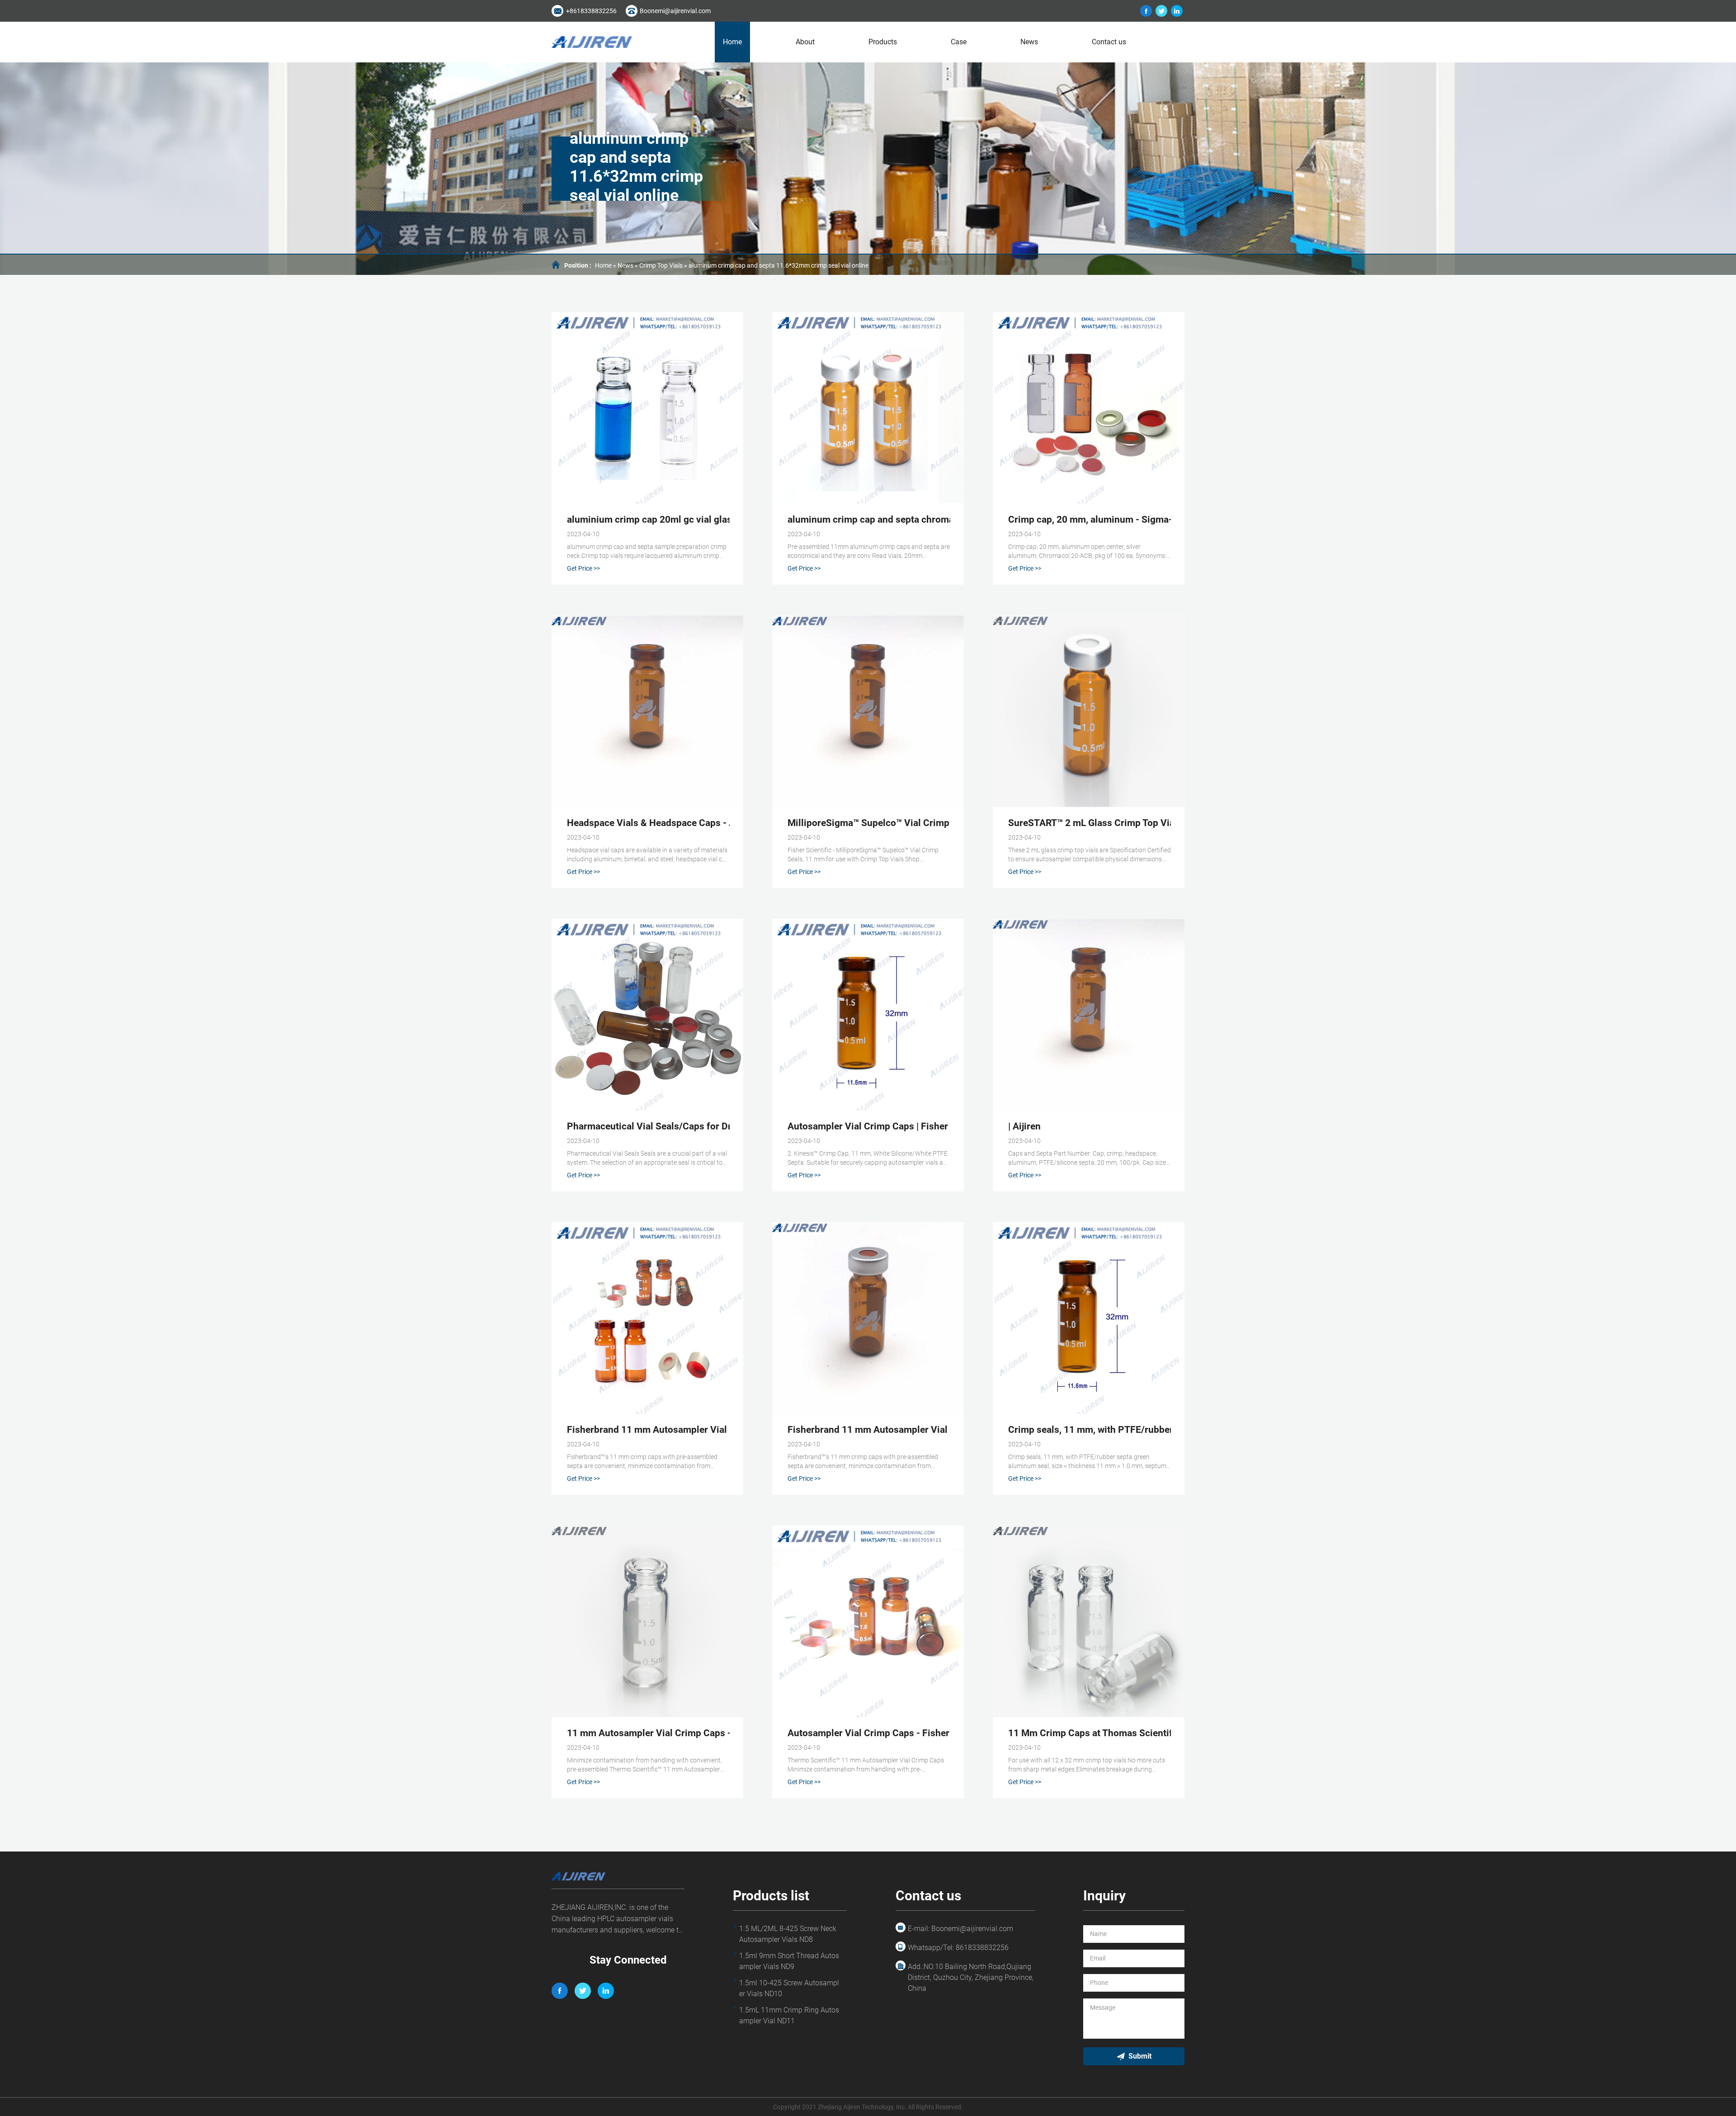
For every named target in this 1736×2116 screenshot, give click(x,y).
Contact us (1109, 42)
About (805, 42)
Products (883, 42)
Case (959, 42)
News (1029, 42)
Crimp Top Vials (661, 265)
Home (732, 42)
